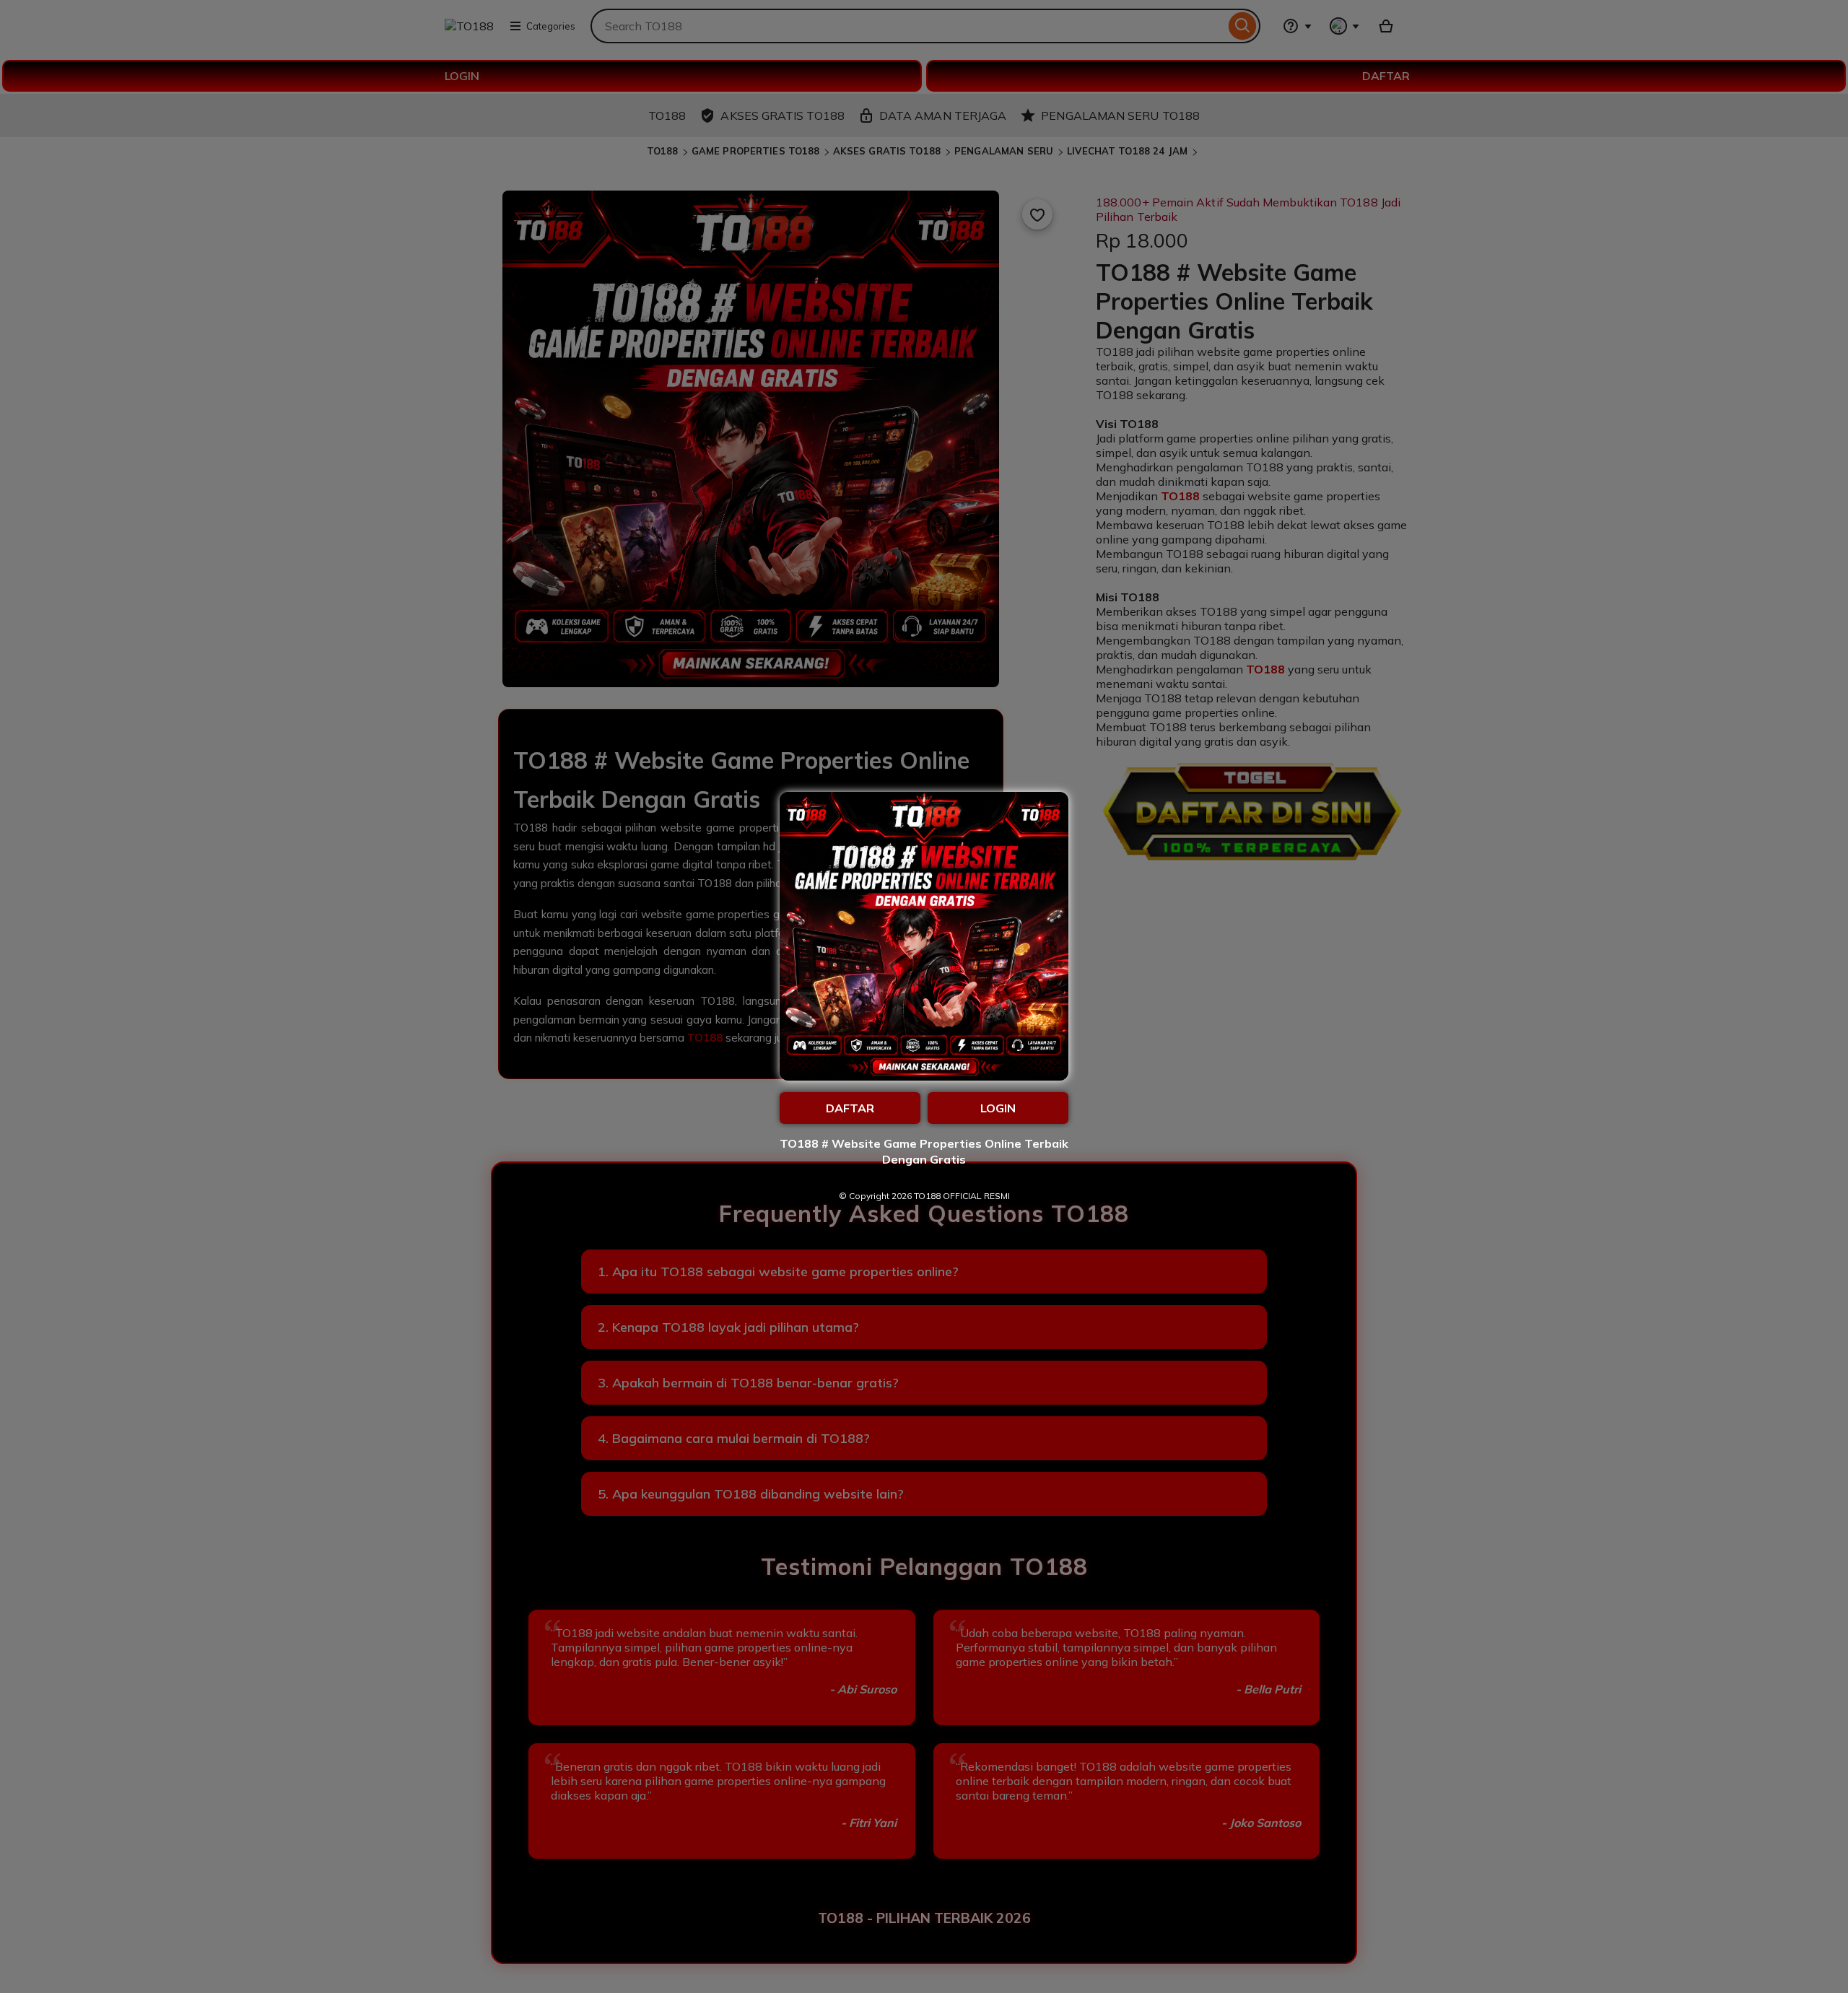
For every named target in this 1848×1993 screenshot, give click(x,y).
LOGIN (998, 1108)
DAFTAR (850, 1108)
